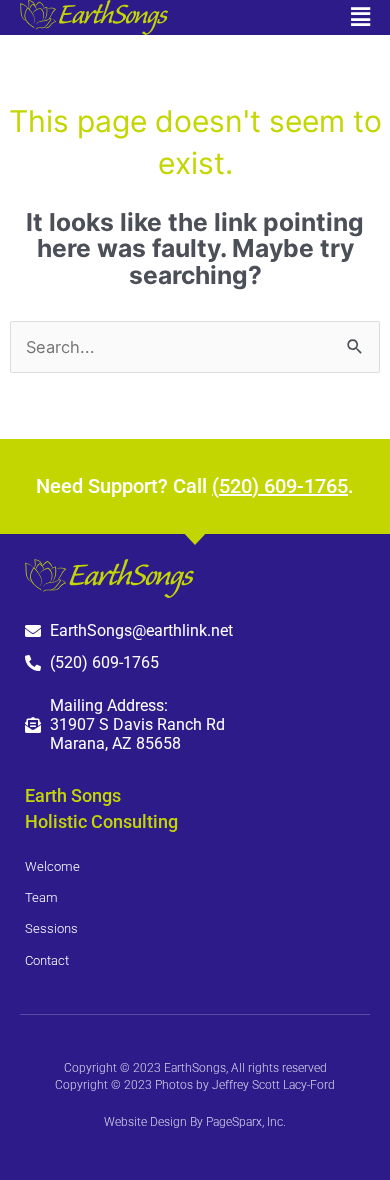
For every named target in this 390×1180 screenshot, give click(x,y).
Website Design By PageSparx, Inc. (195, 1122)
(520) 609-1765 (280, 486)
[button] (282, 17)
